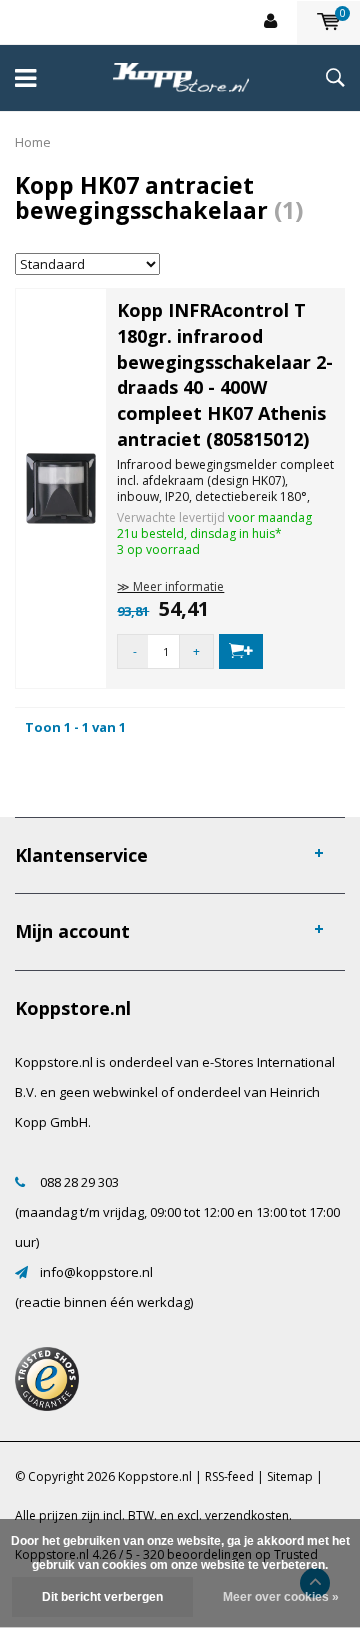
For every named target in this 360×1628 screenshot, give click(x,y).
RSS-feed (229, 1476)
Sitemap (290, 1476)
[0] (328, 22)
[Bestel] (241, 651)
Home (33, 142)
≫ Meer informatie (170, 586)
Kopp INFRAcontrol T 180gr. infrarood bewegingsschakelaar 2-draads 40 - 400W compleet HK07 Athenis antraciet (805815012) (225, 374)
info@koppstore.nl (96, 1272)
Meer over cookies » (281, 1597)
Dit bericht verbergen (102, 1597)
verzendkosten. (248, 1515)
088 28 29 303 (79, 1182)
